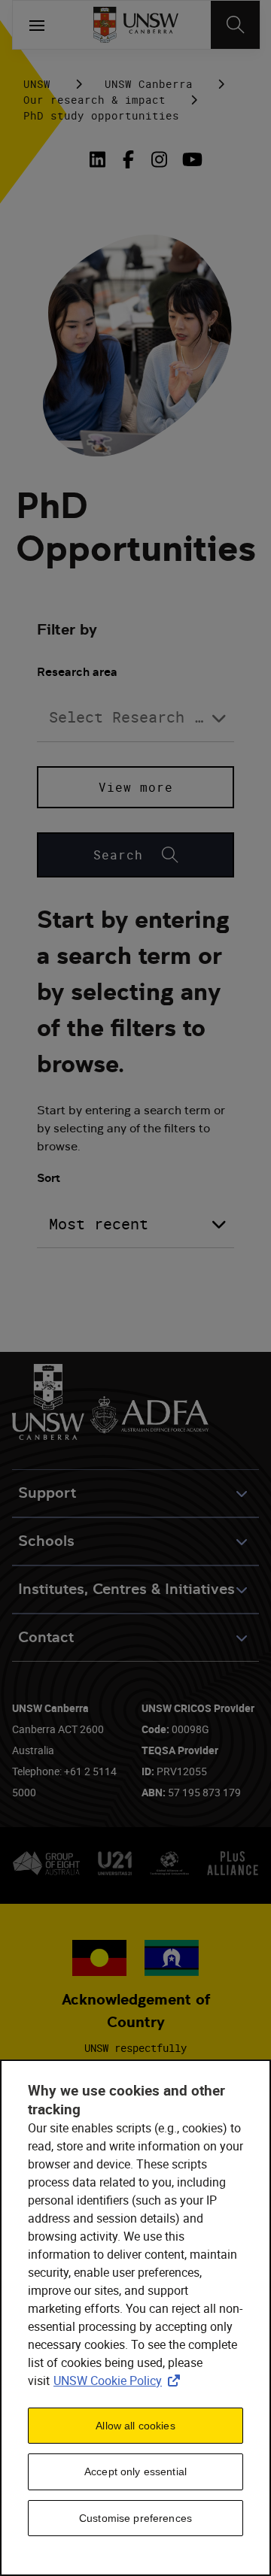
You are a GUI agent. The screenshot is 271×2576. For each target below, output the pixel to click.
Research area (77, 672)
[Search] (235, 25)
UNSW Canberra (149, 84)
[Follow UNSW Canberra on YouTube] (190, 159)
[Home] (136, 25)
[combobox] (135, 718)
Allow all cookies (135, 2426)
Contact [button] (46, 1637)
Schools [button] (46, 1541)
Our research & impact (94, 100)
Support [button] (47, 1493)
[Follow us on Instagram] (159, 159)
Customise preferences (135, 2518)
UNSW (37, 84)
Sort (49, 1178)
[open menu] (37, 25)
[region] (135, 2318)
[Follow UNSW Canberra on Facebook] (128, 159)
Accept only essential (135, 2471)
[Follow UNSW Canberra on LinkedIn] (101, 159)
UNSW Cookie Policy (120, 2381)
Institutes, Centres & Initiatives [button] (126, 1589)
